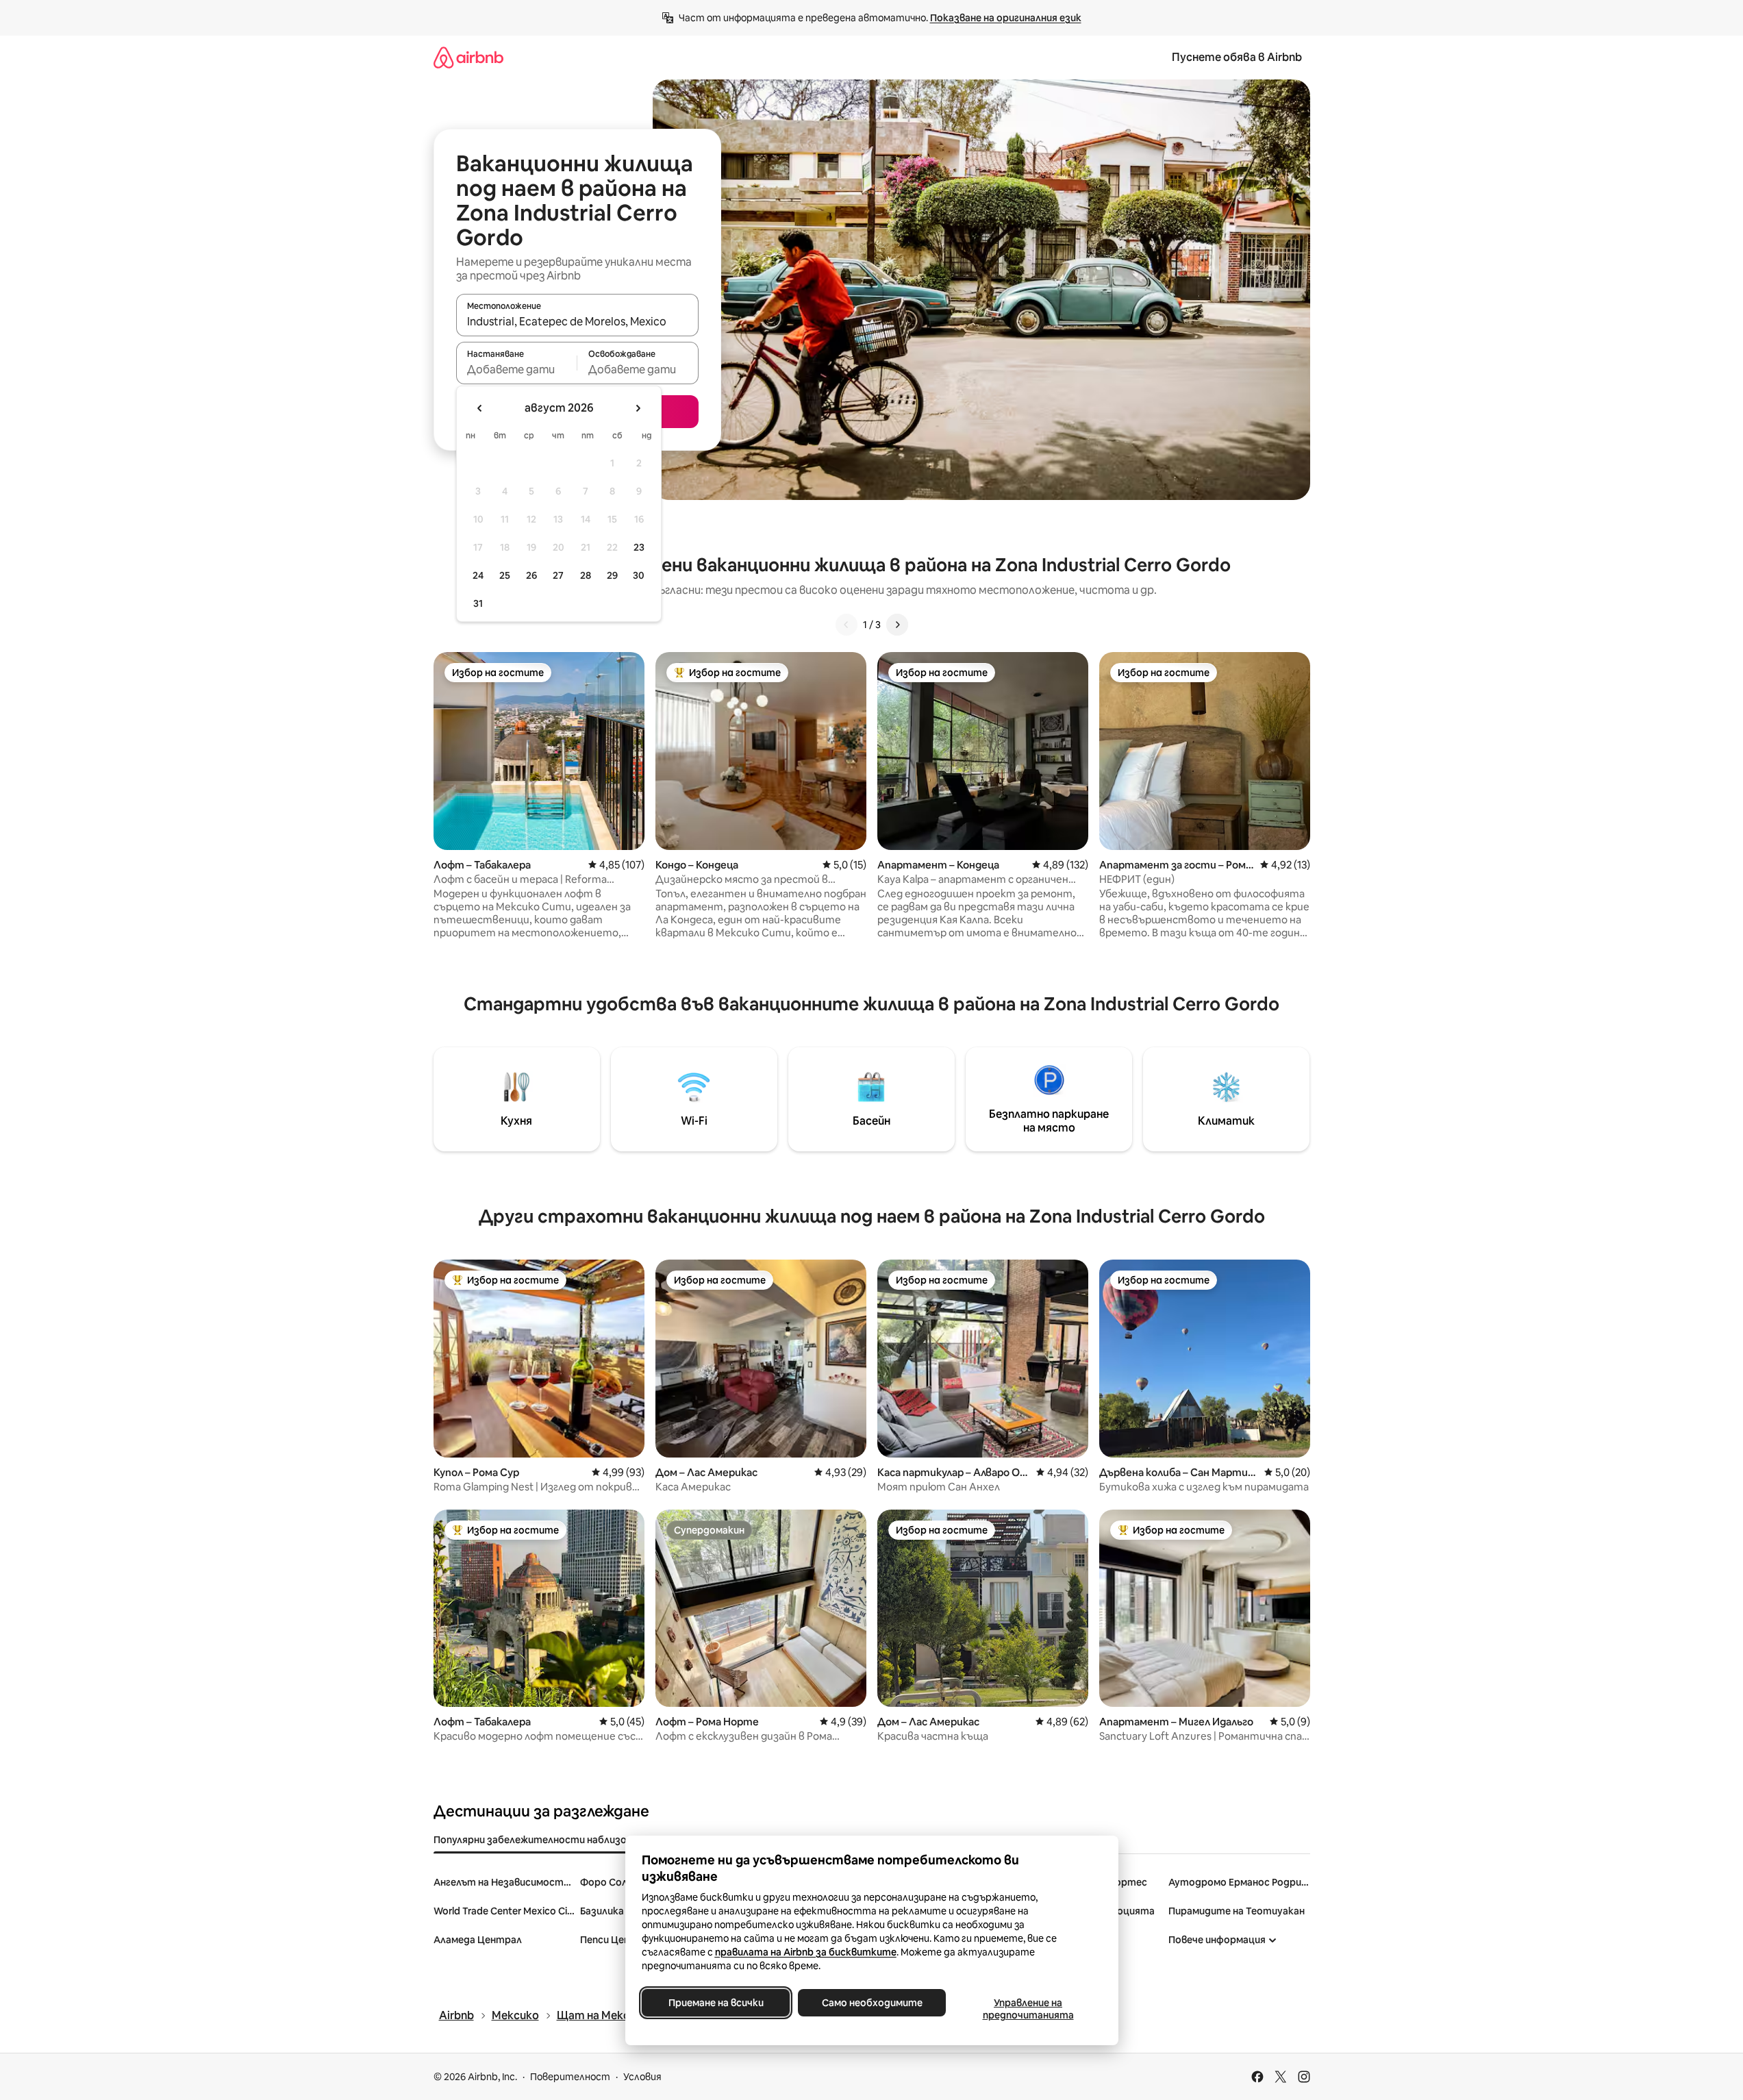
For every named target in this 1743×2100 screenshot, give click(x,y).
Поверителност (570, 2077)
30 (639, 575)
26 (531, 575)
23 (639, 547)
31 (478, 603)
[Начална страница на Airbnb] (468, 57)
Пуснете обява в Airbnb (1237, 57)
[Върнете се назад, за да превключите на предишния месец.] (480, 408)
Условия (642, 2077)
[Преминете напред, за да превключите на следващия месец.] (638, 408)
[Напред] (897, 625)
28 (586, 575)
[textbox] (517, 369)
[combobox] (577, 321)
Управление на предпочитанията (1028, 2009)
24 (478, 575)
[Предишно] (847, 625)
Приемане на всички (715, 2003)
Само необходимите (871, 2003)
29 (612, 575)
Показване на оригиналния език (1006, 18)
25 (505, 575)
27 (558, 575)
